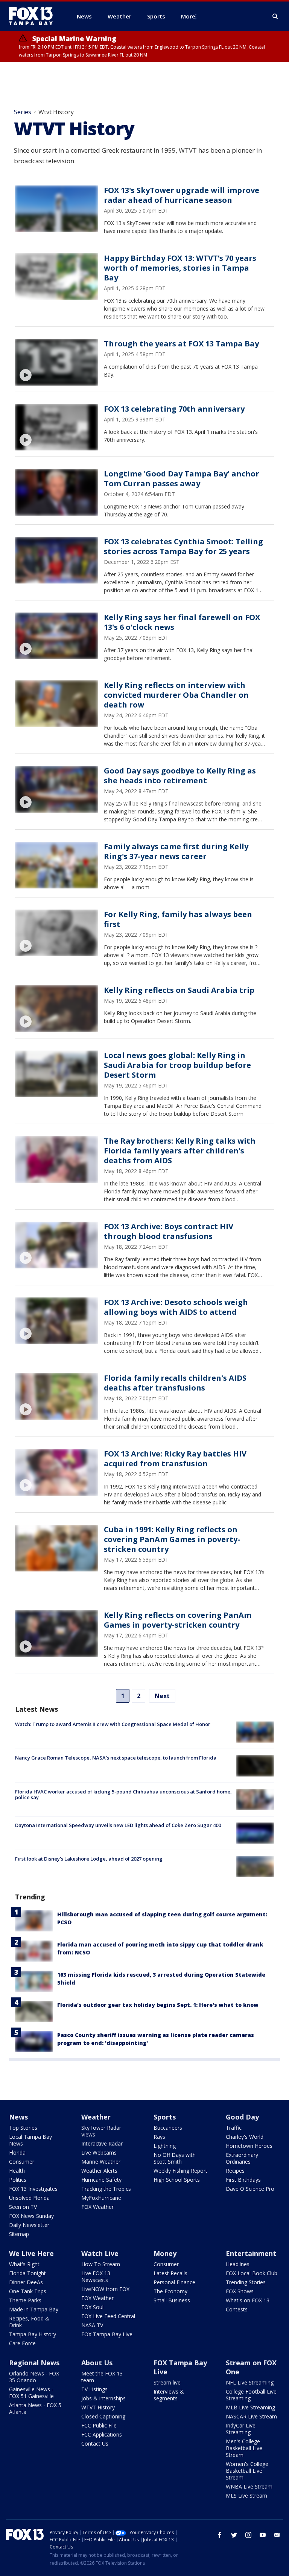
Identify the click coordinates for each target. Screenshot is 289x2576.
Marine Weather (101, 2162)
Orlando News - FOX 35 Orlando (34, 2377)
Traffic (234, 2128)
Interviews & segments (169, 2395)
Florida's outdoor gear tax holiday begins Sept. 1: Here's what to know (158, 2005)
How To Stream (101, 2264)
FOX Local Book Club (252, 2273)
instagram (248, 2535)
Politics (18, 2180)
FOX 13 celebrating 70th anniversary (174, 409)
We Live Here (31, 2253)
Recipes (235, 2171)
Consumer (22, 2162)
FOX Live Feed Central (108, 2316)
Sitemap (19, 2234)
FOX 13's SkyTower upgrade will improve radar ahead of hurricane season (182, 195)
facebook (220, 2535)
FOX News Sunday (31, 2216)
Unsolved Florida (29, 2198)
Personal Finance (174, 2282)
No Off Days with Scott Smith (175, 2158)
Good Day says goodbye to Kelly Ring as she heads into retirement (180, 776)
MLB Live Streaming (250, 2407)
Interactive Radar (102, 2143)
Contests (237, 2309)
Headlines (238, 2264)
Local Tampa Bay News (30, 2140)
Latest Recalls (170, 2273)
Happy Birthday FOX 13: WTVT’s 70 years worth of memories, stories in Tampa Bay (180, 268)
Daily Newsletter (29, 2225)
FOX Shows (240, 2291)
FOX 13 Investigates (33, 2189)
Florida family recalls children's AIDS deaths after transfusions (175, 1383)
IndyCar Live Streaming (241, 2429)
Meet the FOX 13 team (102, 2377)
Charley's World (245, 2137)
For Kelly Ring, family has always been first (178, 919)
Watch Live (100, 2253)
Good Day (242, 2117)
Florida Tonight (27, 2273)
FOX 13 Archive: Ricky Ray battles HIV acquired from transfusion (175, 1459)
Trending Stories (246, 2282)
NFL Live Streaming (250, 2382)
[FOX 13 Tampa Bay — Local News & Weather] (34, 16)
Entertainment (251, 2253)
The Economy (170, 2291)
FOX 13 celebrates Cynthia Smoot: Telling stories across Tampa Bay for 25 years (183, 546)
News (18, 2117)
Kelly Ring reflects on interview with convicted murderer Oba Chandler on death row (176, 695)
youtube (263, 2535)
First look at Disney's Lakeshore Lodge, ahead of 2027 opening (89, 1859)
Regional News (34, 2363)
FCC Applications (102, 2434)
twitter (234, 2535)
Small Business (172, 2300)
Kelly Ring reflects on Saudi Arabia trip (179, 990)
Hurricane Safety (101, 2180)
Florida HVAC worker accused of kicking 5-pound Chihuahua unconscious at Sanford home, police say (123, 1795)
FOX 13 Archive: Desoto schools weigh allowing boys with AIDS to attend (176, 1307)
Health (17, 2171)
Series (23, 112)
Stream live (167, 2382)
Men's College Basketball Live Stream (244, 2448)
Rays (159, 2137)
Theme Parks (25, 2300)
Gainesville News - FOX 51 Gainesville (31, 2393)
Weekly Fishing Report (180, 2171)
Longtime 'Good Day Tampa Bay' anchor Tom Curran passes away (182, 479)
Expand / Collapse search (275, 17)
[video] (56, 362)
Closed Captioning (103, 2416)
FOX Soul (92, 2307)
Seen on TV (23, 2207)
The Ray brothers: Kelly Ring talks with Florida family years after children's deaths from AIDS (180, 1151)
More (188, 16)
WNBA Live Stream (249, 2486)
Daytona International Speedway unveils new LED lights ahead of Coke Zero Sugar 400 (118, 1825)
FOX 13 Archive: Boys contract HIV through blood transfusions (169, 1231)
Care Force (22, 2343)
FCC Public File (99, 2425)
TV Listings (94, 2389)
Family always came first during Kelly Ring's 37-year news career (176, 851)
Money (165, 2253)
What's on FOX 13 (248, 2300)
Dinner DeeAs (26, 2282)
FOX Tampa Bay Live (107, 2334)
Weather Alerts (99, 2171)
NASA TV (92, 2325)
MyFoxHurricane (101, 2198)
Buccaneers (168, 2128)
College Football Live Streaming (251, 2395)
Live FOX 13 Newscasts (96, 2277)
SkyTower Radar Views (101, 2131)
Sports (165, 2117)
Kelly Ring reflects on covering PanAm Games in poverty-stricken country (178, 1620)
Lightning (165, 2146)
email (277, 2535)
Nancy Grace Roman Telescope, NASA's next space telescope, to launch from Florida (116, 1758)
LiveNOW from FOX (105, 2289)
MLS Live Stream (246, 2496)
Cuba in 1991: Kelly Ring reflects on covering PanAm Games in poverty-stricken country (172, 1539)
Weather (96, 2117)
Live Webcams (99, 2153)
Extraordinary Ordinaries (242, 2158)
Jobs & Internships (103, 2398)
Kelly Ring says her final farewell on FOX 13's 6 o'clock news (182, 622)
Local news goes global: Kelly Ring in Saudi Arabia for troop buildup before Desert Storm (177, 1065)
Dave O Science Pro (250, 2189)
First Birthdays (243, 2180)
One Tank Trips (28, 2291)
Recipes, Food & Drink (29, 2322)
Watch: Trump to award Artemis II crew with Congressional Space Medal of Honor (113, 1724)
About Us (97, 2363)
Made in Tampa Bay (34, 2309)
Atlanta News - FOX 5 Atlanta (35, 2408)
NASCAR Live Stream (251, 2416)
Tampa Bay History (33, 2334)
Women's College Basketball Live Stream (247, 2471)
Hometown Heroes (249, 2146)
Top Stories (23, 2128)
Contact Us (95, 2444)
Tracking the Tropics (106, 2189)
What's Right (24, 2264)
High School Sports (177, 2180)
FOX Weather (97, 2207)
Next (162, 1696)
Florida (17, 2153)
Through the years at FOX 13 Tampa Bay (181, 344)
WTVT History (98, 2407)
